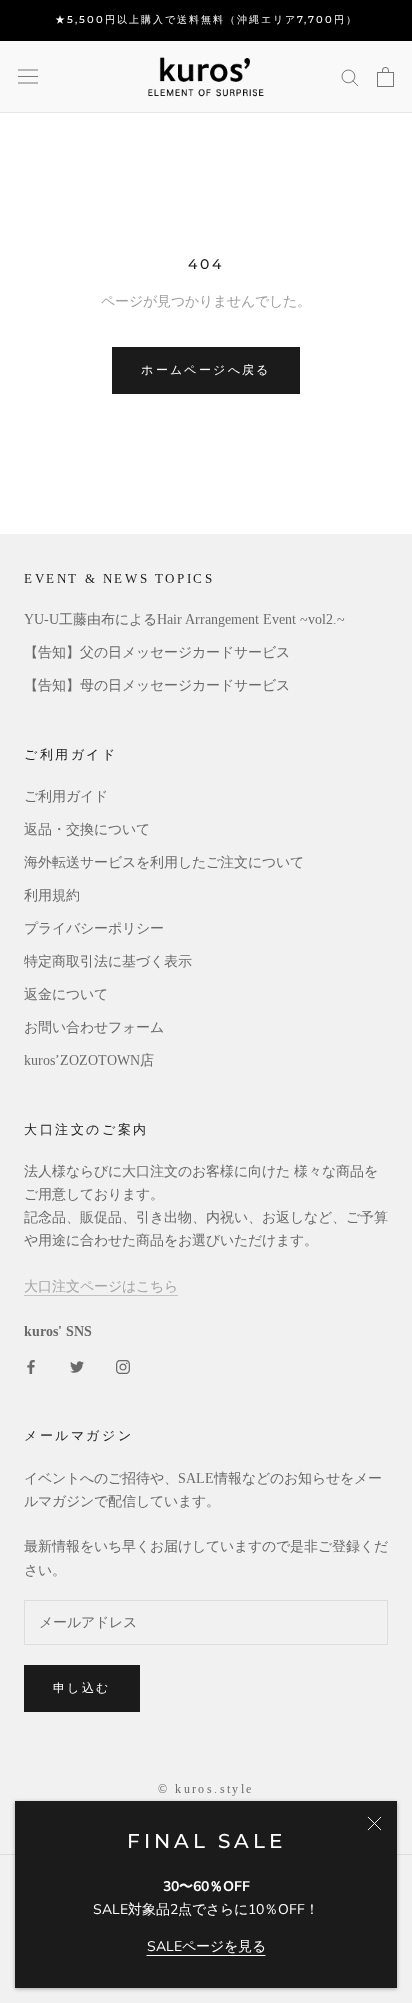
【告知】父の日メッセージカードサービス (157, 652)
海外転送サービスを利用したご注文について (164, 862)
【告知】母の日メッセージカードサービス (157, 685)
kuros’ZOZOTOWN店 (89, 1060)
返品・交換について (87, 829)
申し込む (82, 1687)
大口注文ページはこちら (101, 1286)
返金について (66, 994)
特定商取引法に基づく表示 (108, 961)
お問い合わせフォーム (94, 1027)
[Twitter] (77, 1365)
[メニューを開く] (28, 76)
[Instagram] (123, 1365)
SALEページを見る (206, 1946)
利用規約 (52, 895)
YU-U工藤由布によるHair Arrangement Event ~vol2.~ (184, 619)
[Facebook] (31, 1365)
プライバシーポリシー (94, 928)
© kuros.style (205, 1789)
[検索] (350, 76)
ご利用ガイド (66, 796)
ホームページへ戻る (206, 369)
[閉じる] (374, 1823)
